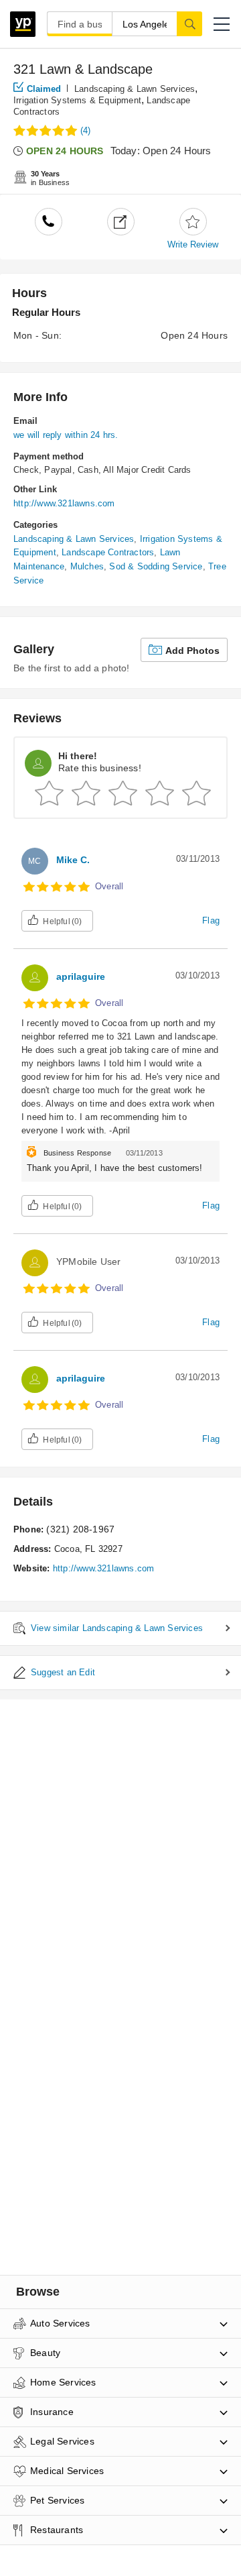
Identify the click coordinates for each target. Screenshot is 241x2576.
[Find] (189, 23)
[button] (222, 24)
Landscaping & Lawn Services (135, 89)
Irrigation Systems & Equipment (77, 100)
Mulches (87, 566)
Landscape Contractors (108, 552)
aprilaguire (81, 976)
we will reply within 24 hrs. (66, 435)
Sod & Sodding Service (156, 566)
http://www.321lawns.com (64, 503)
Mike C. (73, 860)
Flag (211, 920)
